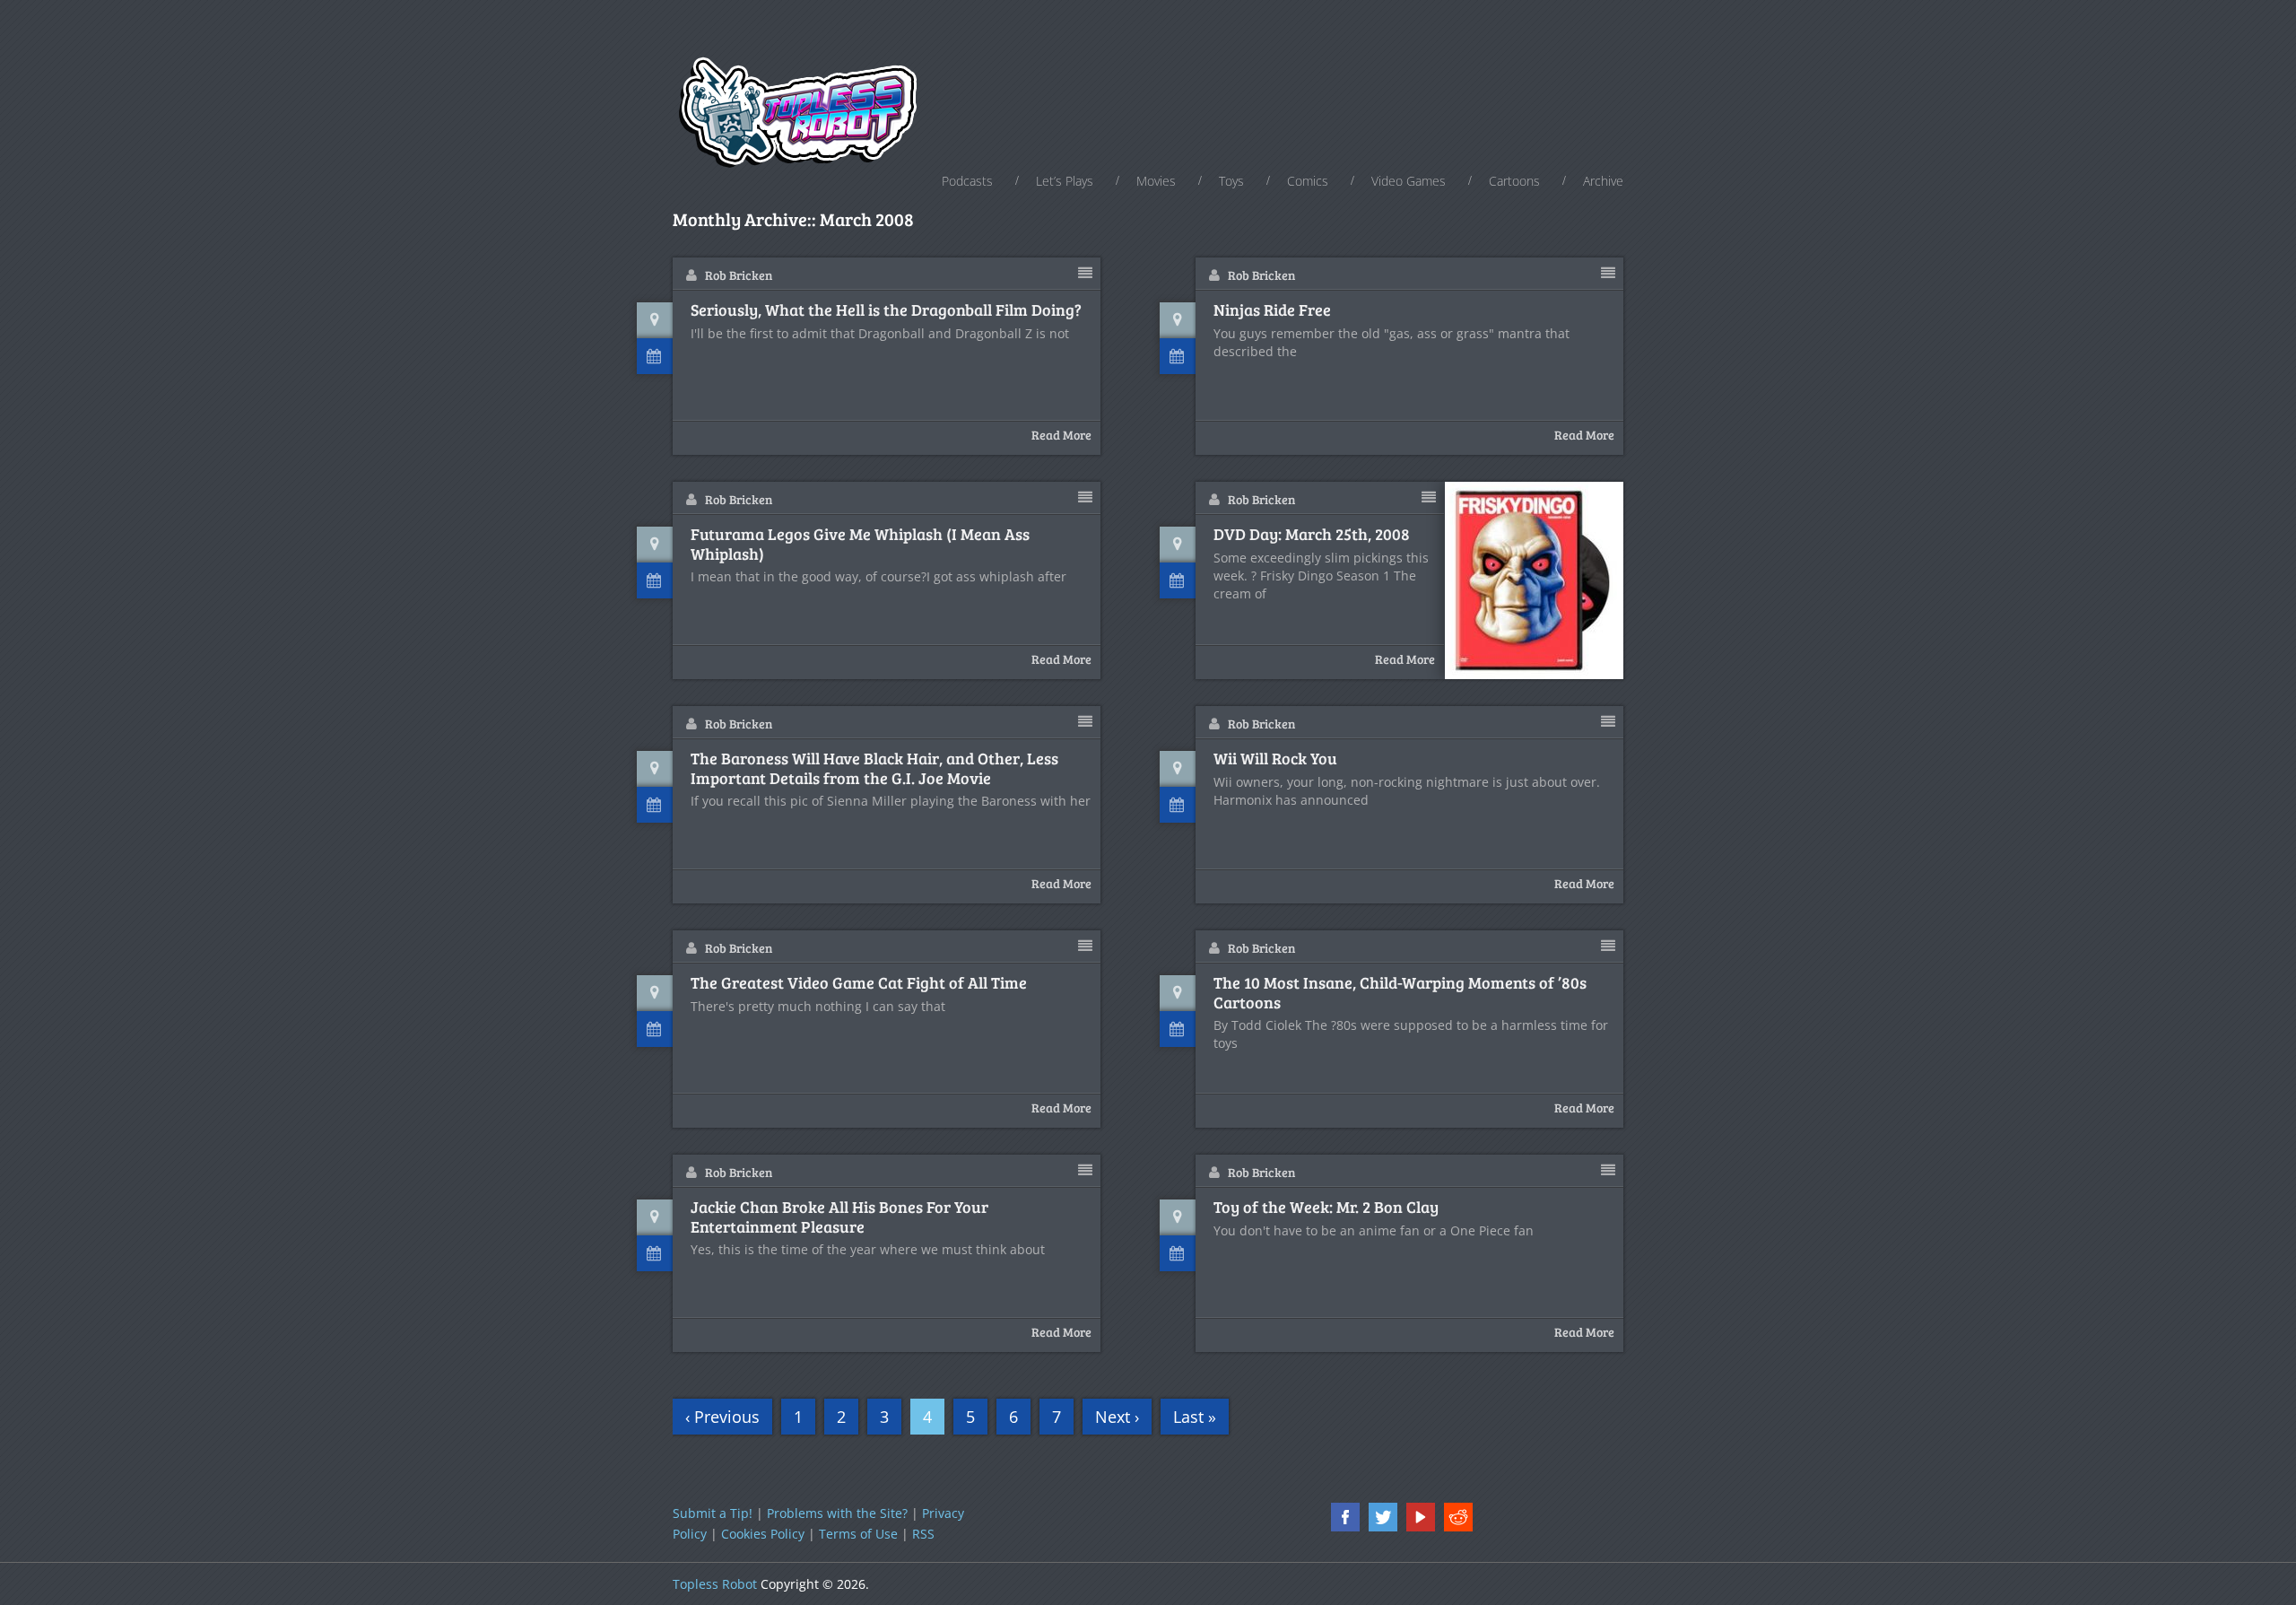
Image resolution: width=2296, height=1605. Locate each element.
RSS (923, 1534)
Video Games (1409, 181)
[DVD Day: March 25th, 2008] (1535, 580)
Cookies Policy (763, 1534)
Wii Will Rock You (1275, 759)
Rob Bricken (739, 275)
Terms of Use (858, 1534)
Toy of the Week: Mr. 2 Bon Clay (1326, 1208)
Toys (1231, 181)
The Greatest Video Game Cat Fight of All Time (859, 983)
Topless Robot (715, 1584)
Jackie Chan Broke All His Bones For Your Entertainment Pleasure (839, 1217)
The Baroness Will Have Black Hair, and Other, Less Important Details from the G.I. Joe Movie (874, 768)
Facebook (1345, 1517)
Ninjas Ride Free (1272, 310)
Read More (1061, 435)
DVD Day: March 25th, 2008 (1312, 535)
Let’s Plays (1065, 181)
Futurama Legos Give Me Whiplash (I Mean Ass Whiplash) (860, 544)
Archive (1603, 181)
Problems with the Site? (837, 1513)
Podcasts (967, 181)
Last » (1195, 1417)
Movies (1156, 181)
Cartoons (1514, 181)
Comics (1308, 181)
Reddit (1458, 1517)
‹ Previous (722, 1417)
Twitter (1383, 1517)
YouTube (1421, 1517)
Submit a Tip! (713, 1513)
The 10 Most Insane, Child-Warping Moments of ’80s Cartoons (1400, 993)
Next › (1117, 1417)
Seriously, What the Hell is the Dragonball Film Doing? (886, 310)
